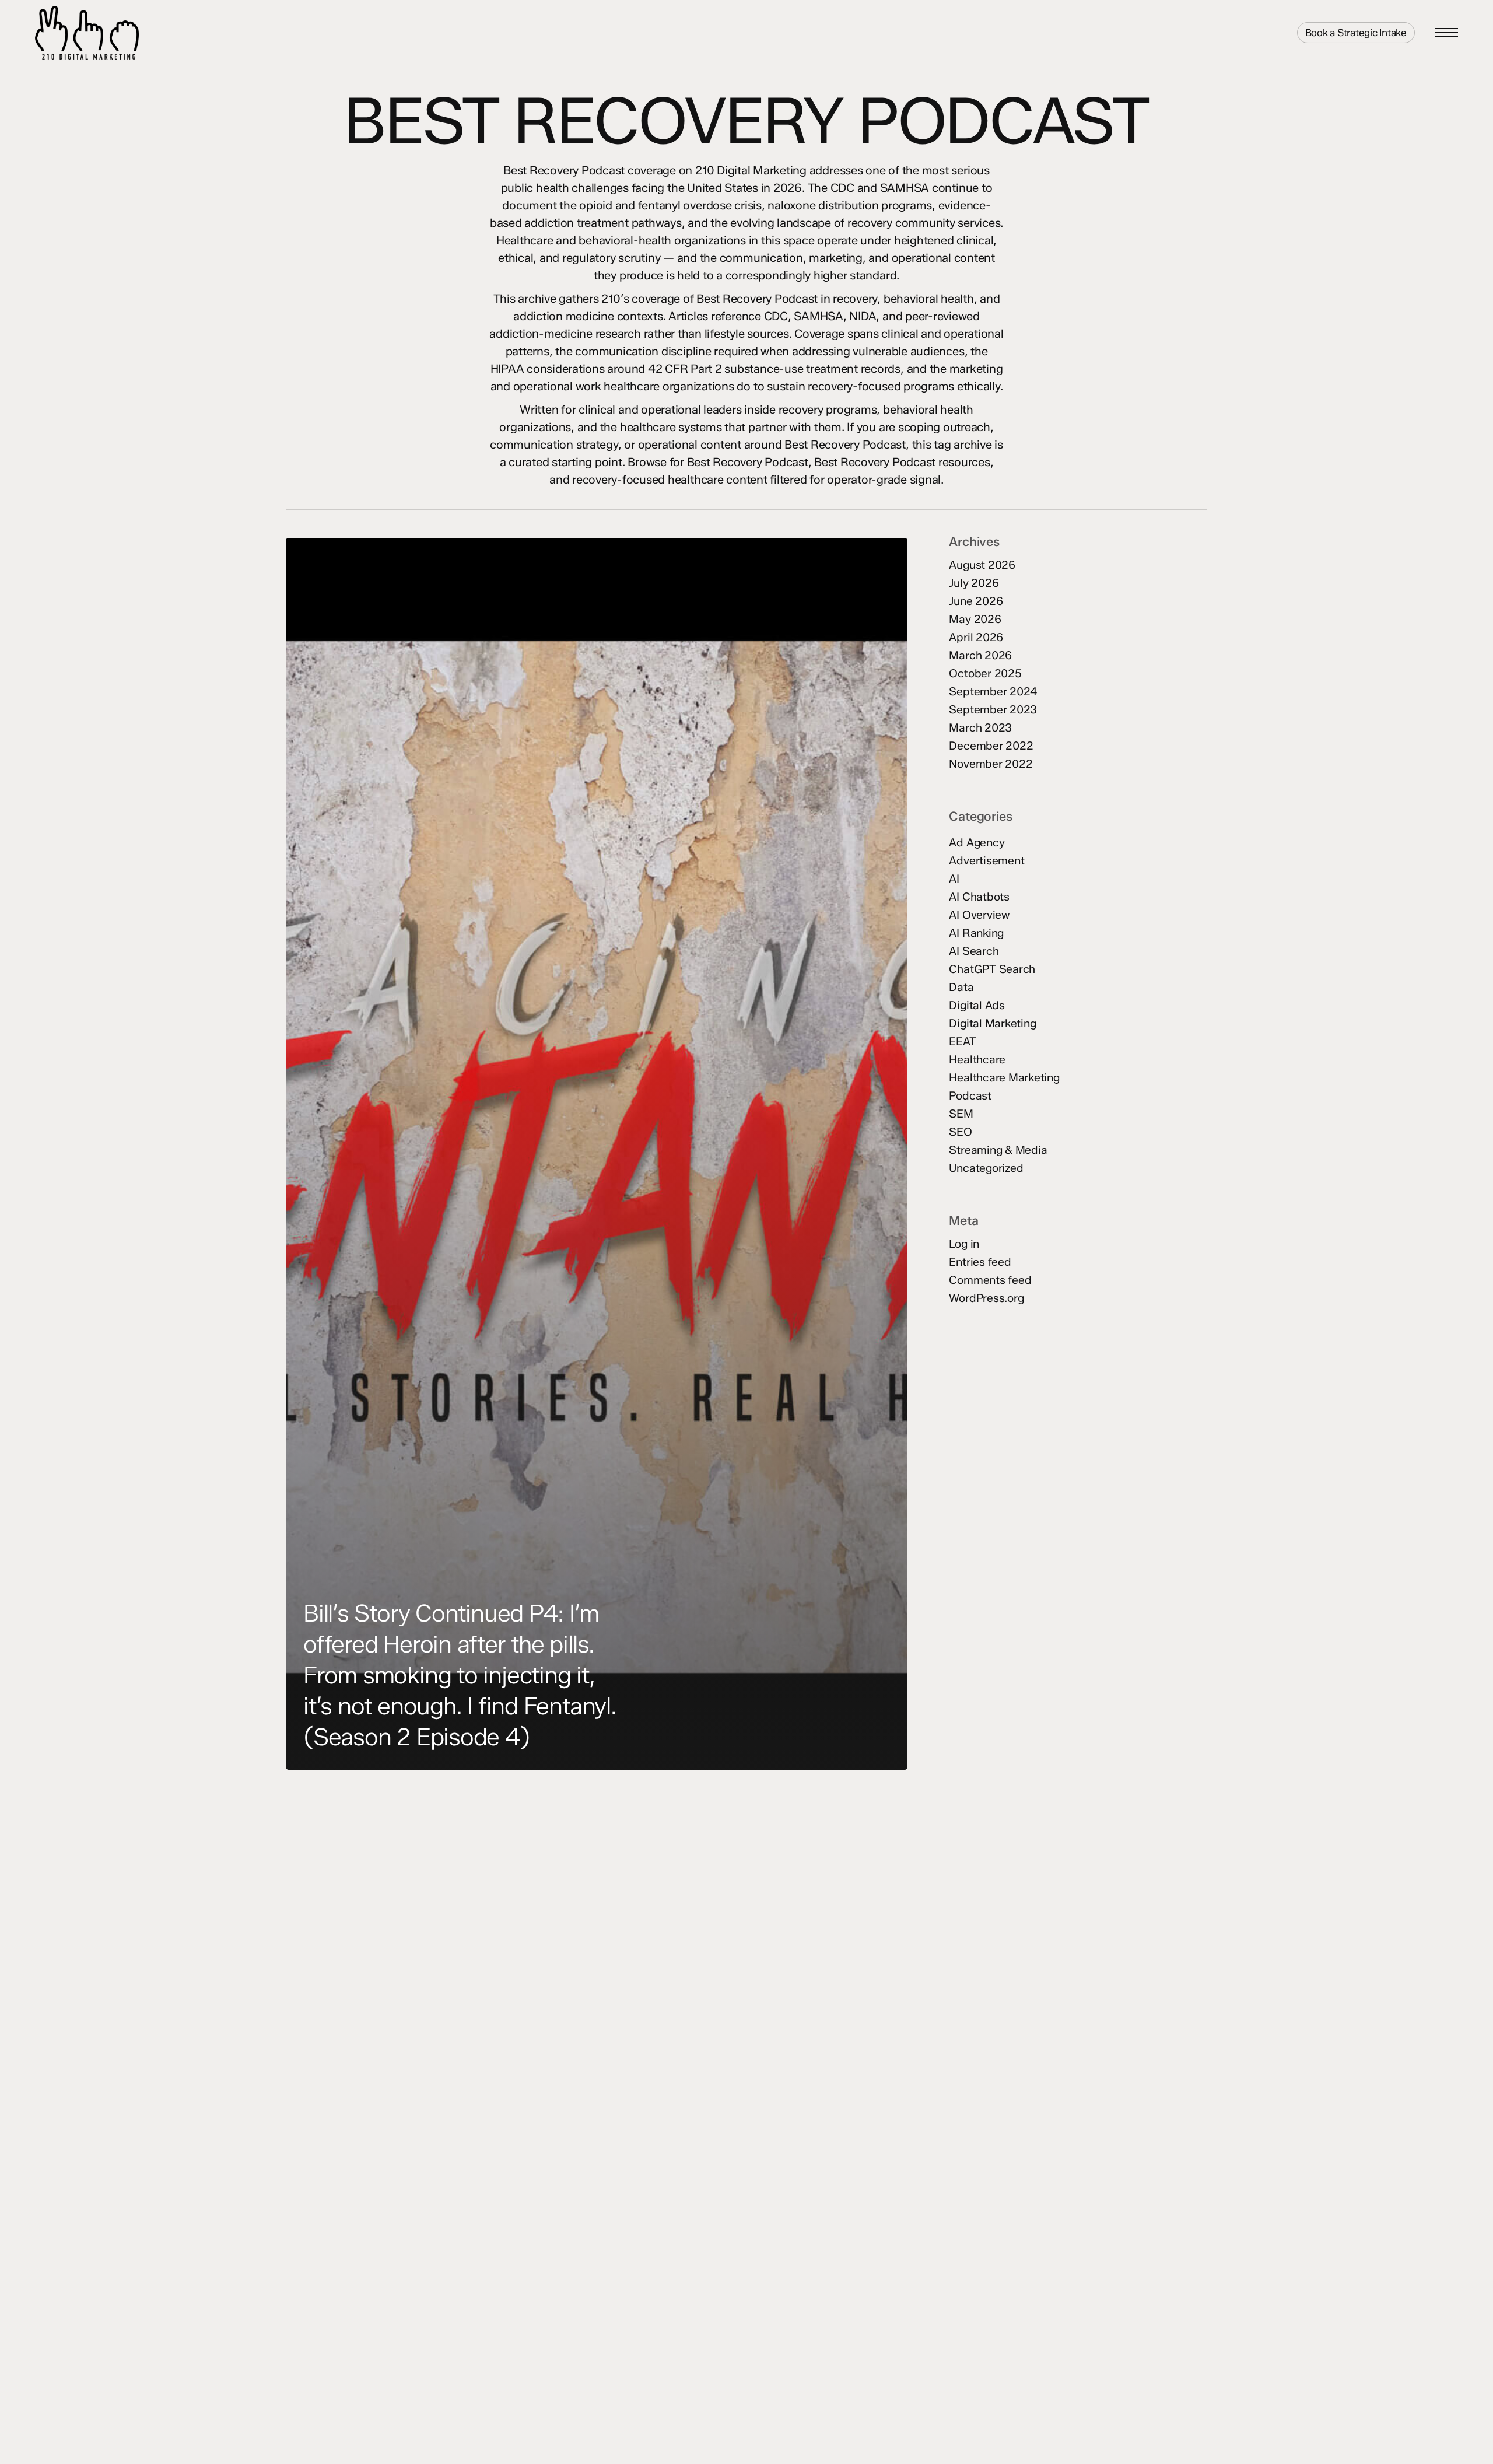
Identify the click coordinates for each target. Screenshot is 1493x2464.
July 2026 (974, 583)
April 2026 (976, 637)
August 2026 (982, 565)
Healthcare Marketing (1004, 1078)
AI (954, 879)
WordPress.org (986, 1298)
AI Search (974, 951)
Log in (964, 1244)
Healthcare (977, 1060)
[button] (1446, 33)
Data (961, 987)
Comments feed (990, 1280)
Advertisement (986, 861)
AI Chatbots (979, 897)
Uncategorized (986, 1168)
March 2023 (980, 728)
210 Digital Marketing (138, 33)
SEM (961, 1114)
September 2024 (993, 692)
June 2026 (976, 601)
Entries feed (980, 1262)
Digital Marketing (992, 1023)
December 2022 (991, 746)
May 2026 (975, 619)
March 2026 (980, 655)
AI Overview (979, 915)
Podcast (970, 1096)
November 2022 (991, 764)
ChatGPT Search (992, 969)
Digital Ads (977, 1005)
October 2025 (985, 673)
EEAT (962, 1042)
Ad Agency (977, 843)
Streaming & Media (998, 1150)
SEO (960, 1132)
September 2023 (993, 710)
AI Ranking (976, 933)
